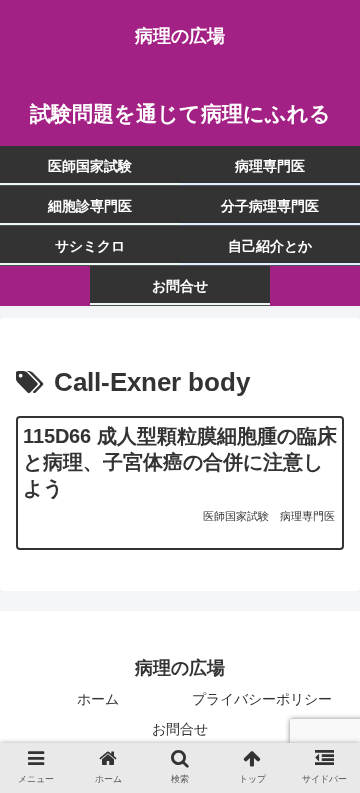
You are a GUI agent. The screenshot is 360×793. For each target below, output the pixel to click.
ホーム (98, 699)
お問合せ (180, 729)
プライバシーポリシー (262, 699)
